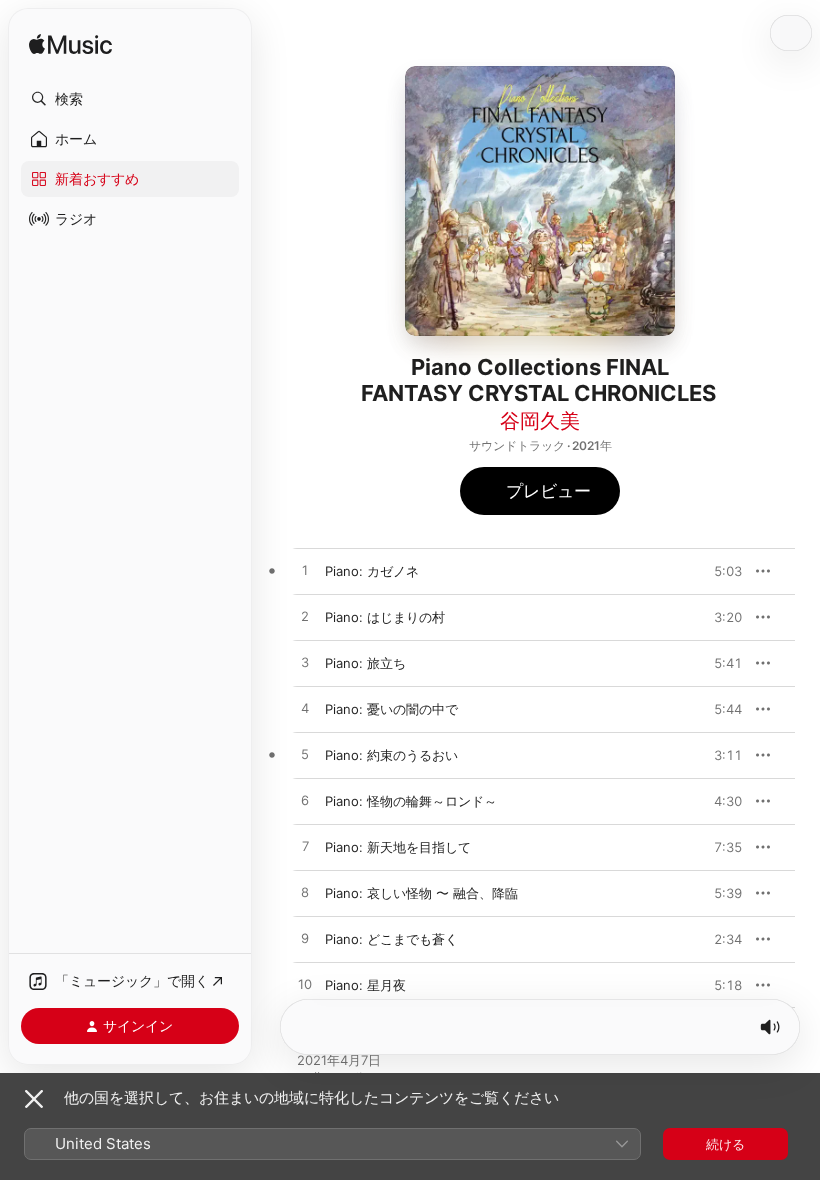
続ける (725, 1144)
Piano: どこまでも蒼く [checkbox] (391, 939)
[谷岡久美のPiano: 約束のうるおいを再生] (305, 755)
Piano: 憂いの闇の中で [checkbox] (391, 709)
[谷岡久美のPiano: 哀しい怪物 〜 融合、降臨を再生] (305, 893)
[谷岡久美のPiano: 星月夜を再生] (305, 985)
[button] (130, 99)
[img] (70, 45)
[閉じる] (34, 1099)
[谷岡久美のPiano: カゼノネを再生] (305, 571)
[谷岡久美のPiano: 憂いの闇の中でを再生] (305, 709)
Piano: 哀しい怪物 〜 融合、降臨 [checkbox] (421, 893)
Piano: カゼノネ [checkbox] (372, 571)
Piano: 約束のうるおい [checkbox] (391, 755)
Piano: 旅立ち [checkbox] (365, 663)
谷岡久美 (540, 421)
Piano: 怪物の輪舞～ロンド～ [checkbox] (411, 801)
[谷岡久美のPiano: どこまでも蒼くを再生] (305, 939)
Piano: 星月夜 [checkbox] (365, 985)
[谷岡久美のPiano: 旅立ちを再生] (305, 663)
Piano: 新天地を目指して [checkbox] (398, 847)
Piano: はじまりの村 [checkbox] (385, 617)
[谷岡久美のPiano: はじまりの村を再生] (305, 617)
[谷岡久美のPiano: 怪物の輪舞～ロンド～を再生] (305, 801)
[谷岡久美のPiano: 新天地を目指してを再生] (305, 847)
